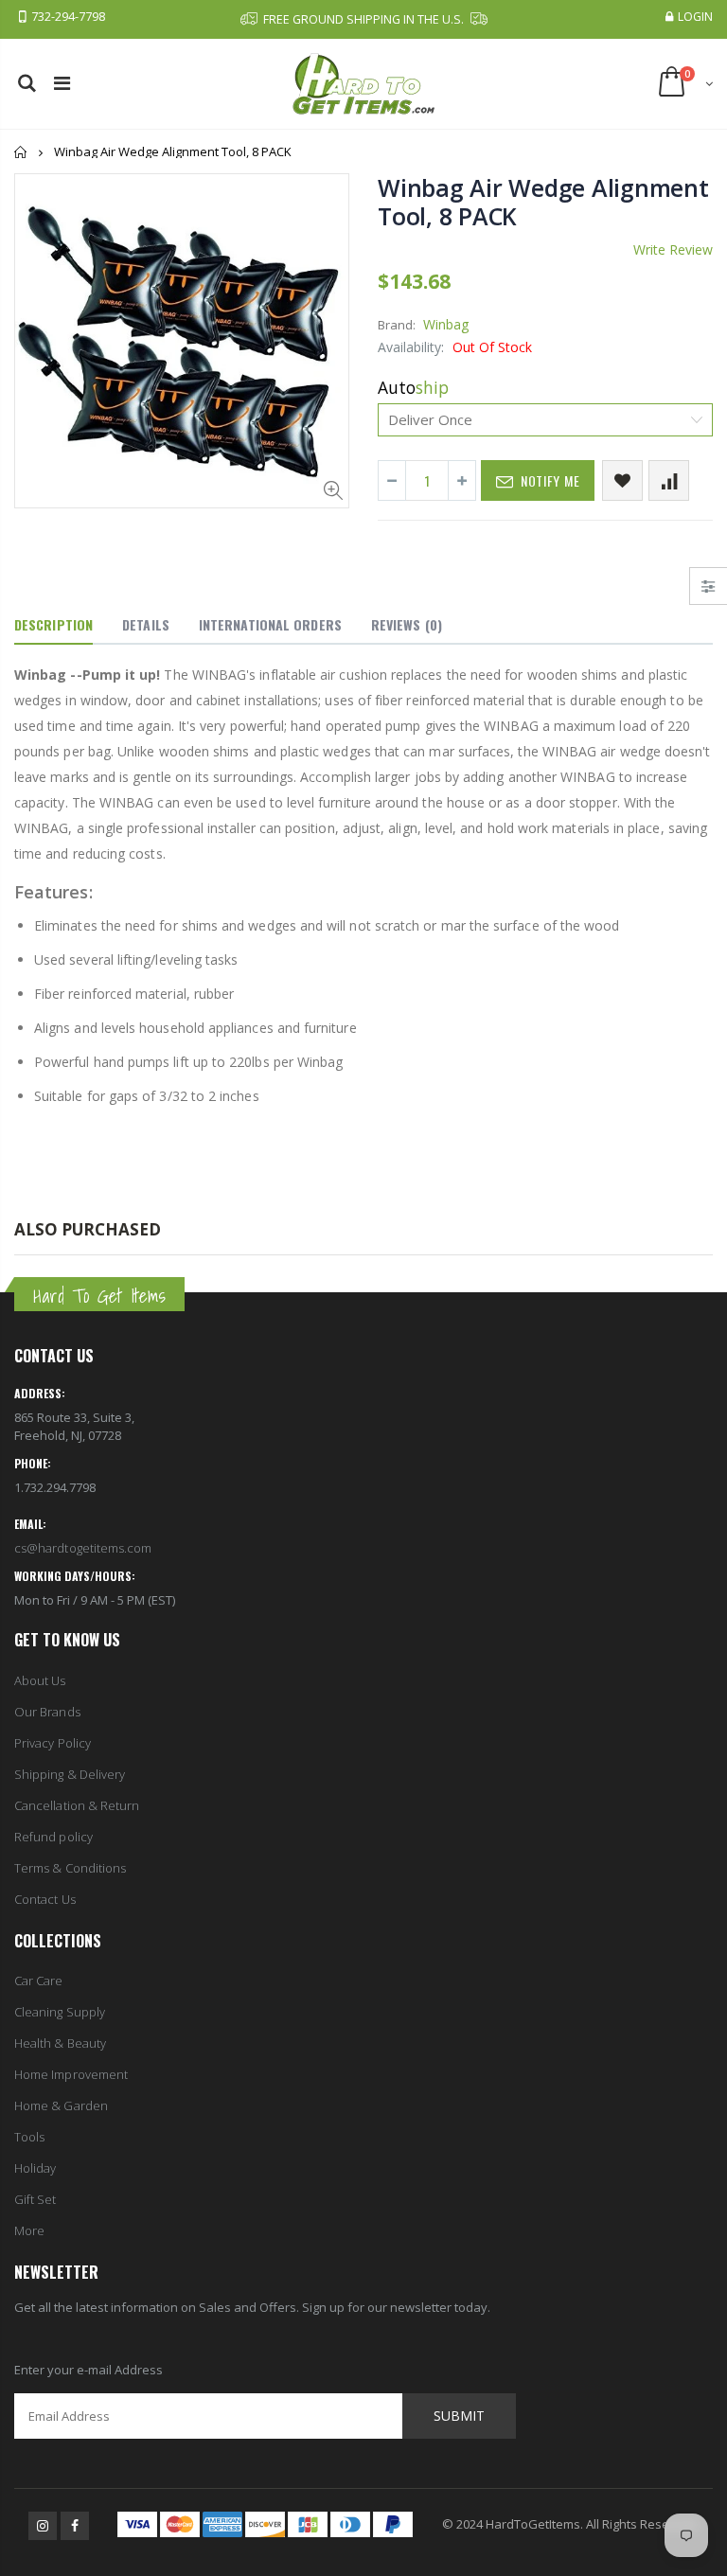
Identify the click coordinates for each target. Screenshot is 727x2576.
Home (21, 152)
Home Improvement (71, 2074)
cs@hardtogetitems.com (83, 1548)
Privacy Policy (53, 1743)
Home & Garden (61, 2105)
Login (695, 17)
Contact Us (45, 1899)
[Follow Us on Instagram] (43, 2526)
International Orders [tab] (270, 624)
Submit (459, 2416)
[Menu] (62, 83)
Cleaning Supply (60, 2012)
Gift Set (35, 2199)
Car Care (39, 1981)
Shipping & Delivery (70, 1774)
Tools (29, 2137)
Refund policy (53, 1837)
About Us (40, 1680)
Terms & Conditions (70, 1868)
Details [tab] (146, 624)
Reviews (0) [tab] (407, 624)
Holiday (35, 2168)
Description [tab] (53, 624)
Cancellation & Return (77, 1805)
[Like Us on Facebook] (75, 2526)
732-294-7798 (68, 17)
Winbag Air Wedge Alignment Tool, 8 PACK (543, 202)
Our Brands (47, 1712)
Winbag (446, 324)
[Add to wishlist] (622, 480)
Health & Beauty (60, 2043)
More (29, 2230)
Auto (413, 387)
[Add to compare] (669, 480)
